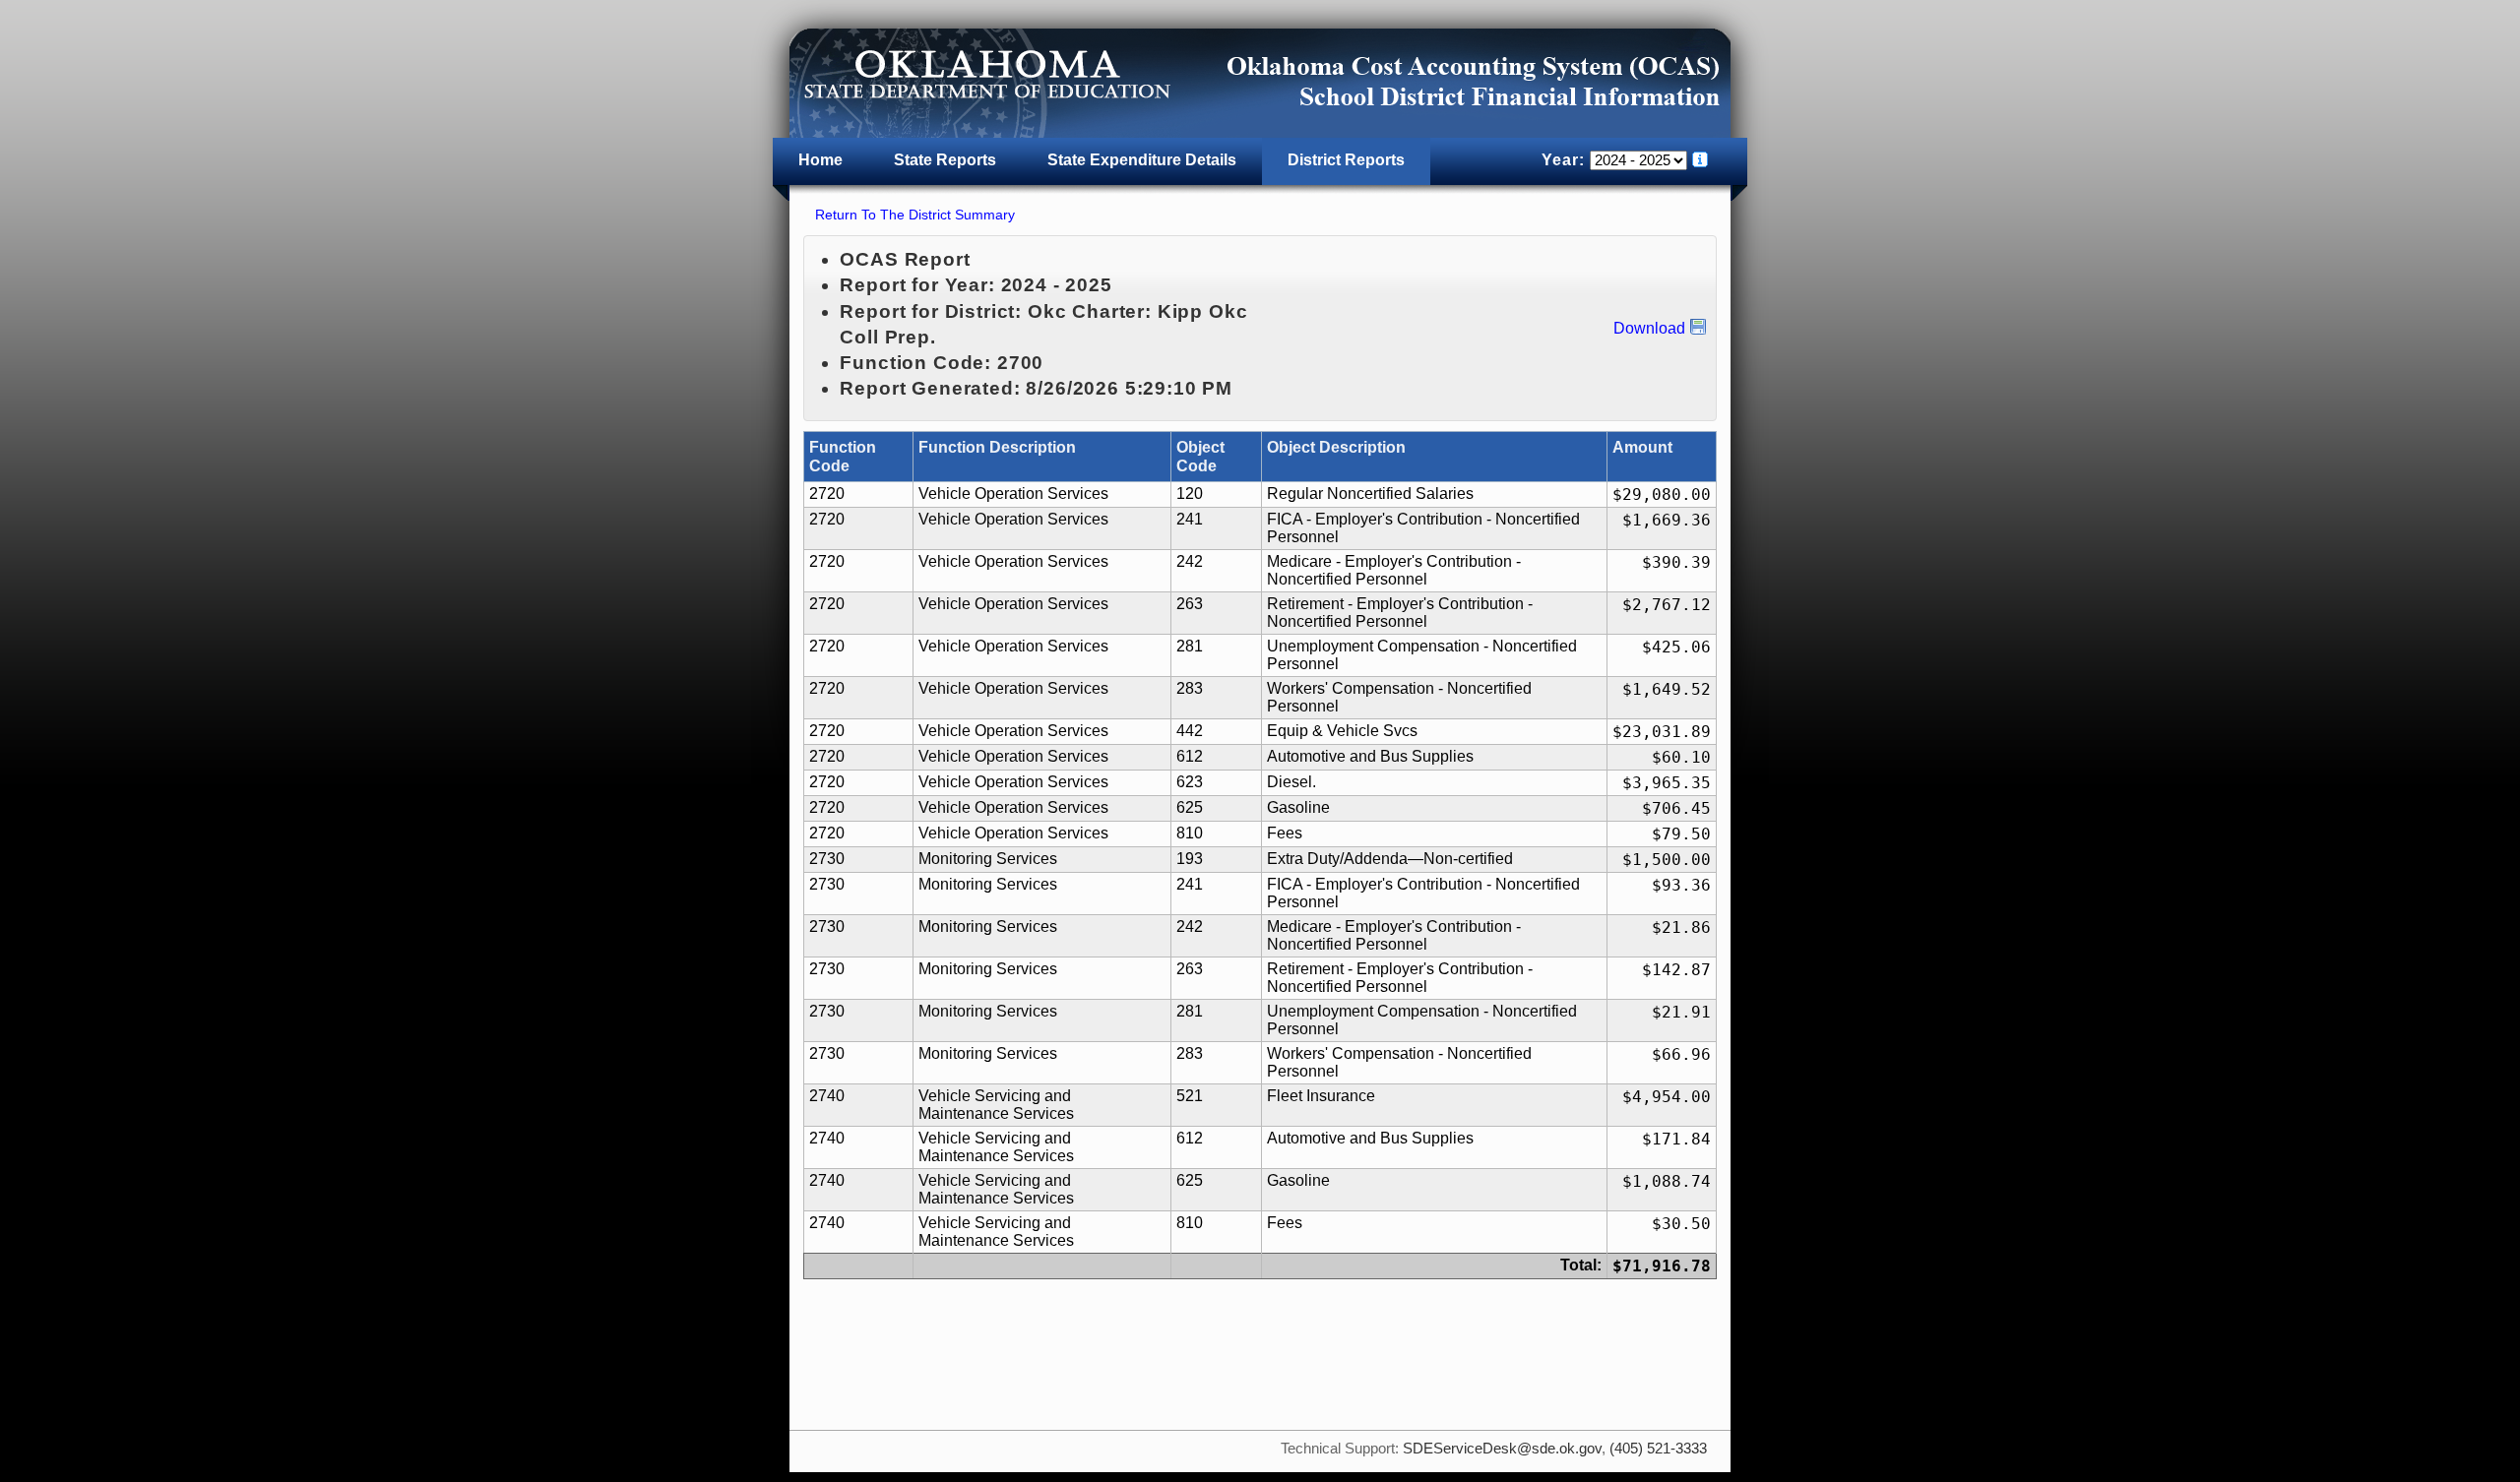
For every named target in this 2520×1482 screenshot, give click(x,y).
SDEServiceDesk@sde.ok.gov (1502, 1449)
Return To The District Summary (915, 215)
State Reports (945, 160)
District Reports (1346, 160)
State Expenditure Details (1142, 160)
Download (1649, 328)
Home (820, 160)
